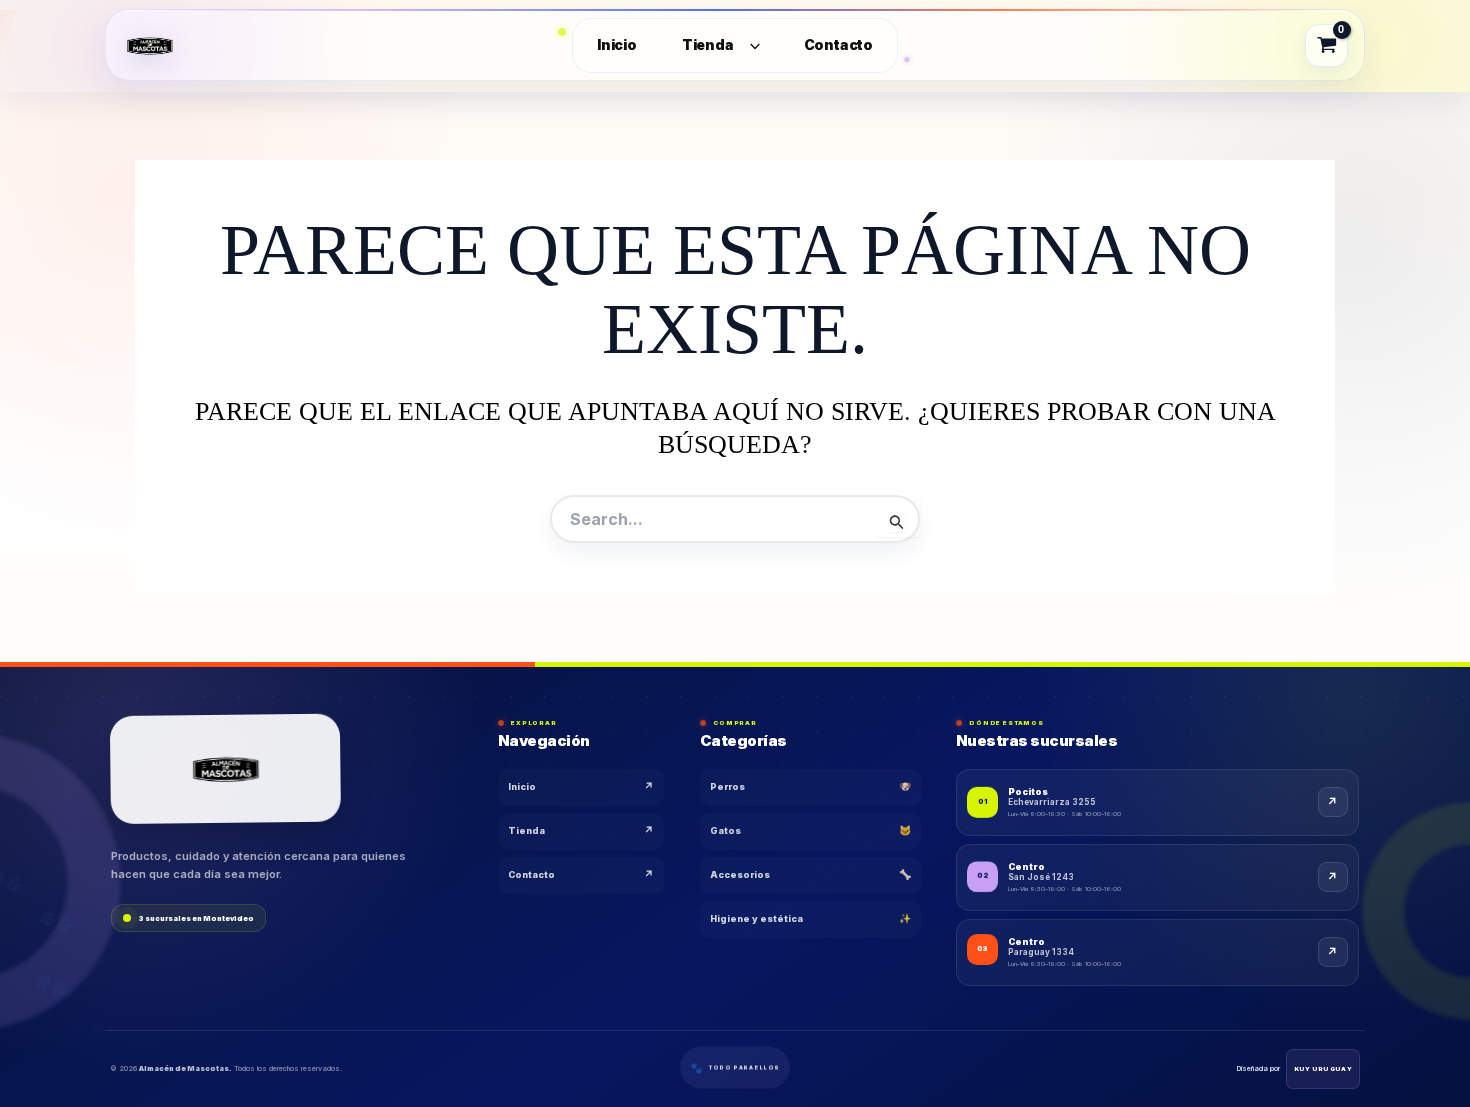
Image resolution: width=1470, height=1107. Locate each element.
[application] (750, 45)
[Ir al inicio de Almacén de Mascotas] (225, 769)
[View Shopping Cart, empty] (1327, 45)
